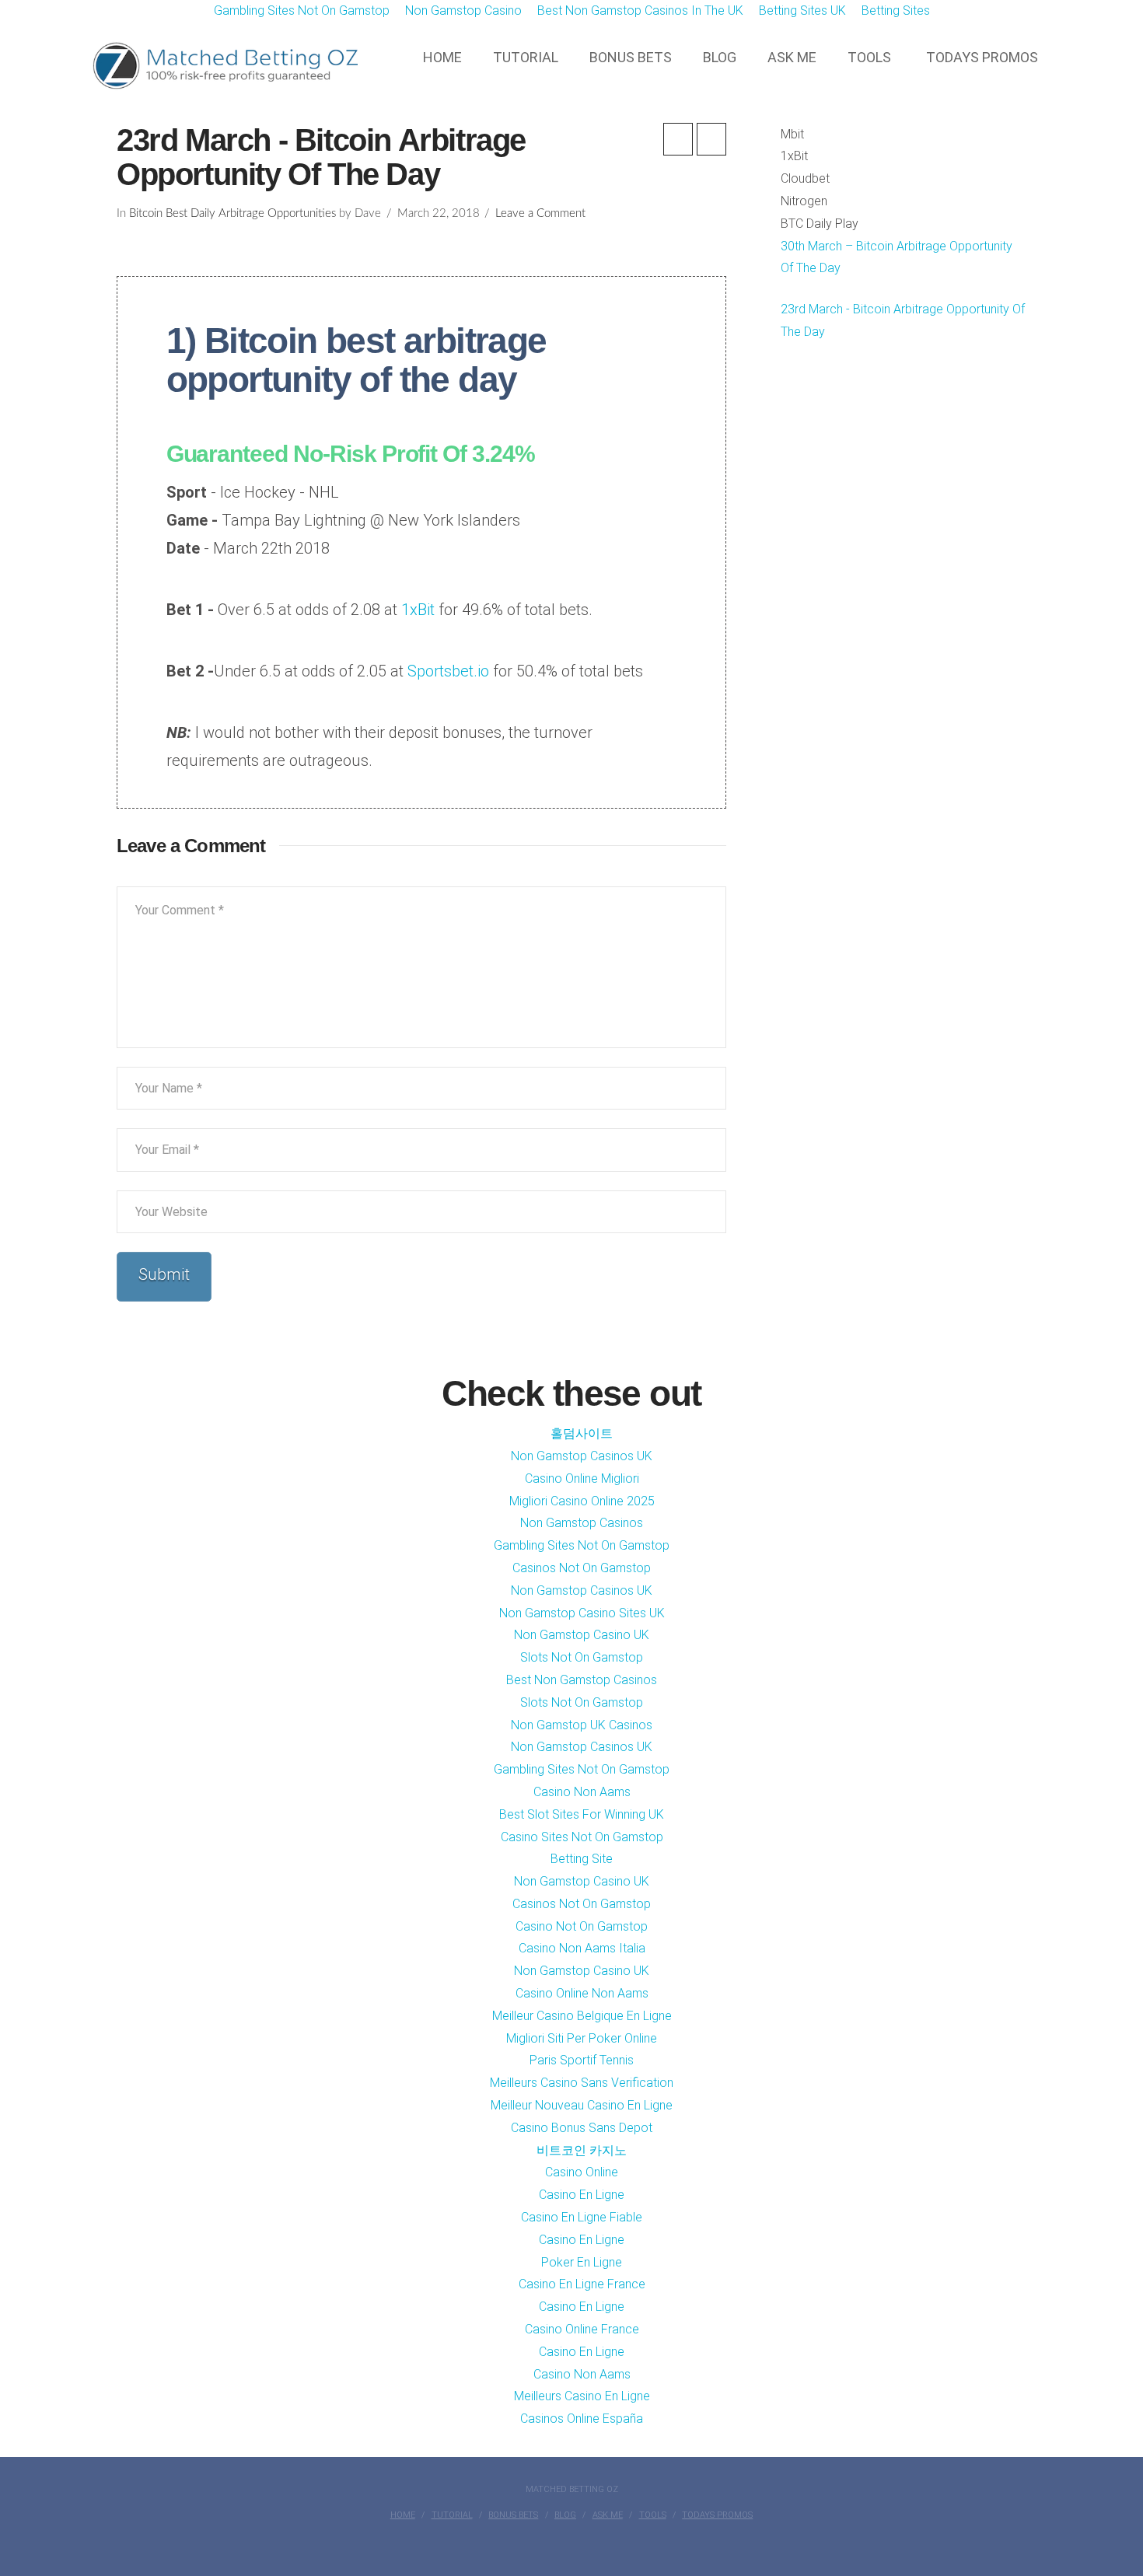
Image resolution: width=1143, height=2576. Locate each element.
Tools (653, 2515)
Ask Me (608, 2515)
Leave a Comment (540, 213)
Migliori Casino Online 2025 (582, 1501)
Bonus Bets (513, 2515)
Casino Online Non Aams (582, 1993)
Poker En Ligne (582, 2262)
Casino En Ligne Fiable (582, 2217)
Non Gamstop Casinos (582, 1523)
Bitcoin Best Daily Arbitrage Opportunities (232, 213)
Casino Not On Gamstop (582, 1926)
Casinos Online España (582, 2419)
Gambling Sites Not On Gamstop (582, 1545)
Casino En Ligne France (582, 2284)
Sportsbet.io (446, 671)
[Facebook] (571, 2542)
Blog (565, 2515)
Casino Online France (582, 2329)
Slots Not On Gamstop (582, 1657)
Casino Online (582, 2172)
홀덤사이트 (582, 1433)
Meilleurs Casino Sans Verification (582, 2083)
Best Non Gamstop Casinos (582, 1680)
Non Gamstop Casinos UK (582, 1456)
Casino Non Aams (582, 1792)
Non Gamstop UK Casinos (582, 1725)
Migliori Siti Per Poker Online (582, 2038)
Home (403, 2515)
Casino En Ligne (582, 2195)
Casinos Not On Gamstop (582, 1568)
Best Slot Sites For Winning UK (582, 1814)
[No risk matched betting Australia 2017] (222, 66)
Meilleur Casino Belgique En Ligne (582, 2016)
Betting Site (582, 1859)
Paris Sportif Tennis (582, 2060)
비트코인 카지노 (582, 2150)
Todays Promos (717, 2515)
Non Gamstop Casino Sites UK (582, 1613)
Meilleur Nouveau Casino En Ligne (582, 2105)
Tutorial (452, 2515)
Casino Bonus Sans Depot (582, 2128)
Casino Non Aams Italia (582, 1948)
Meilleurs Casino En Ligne (582, 2396)
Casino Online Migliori (582, 1478)
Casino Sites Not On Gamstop (582, 1837)
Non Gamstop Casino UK (582, 1635)
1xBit (418, 610)
